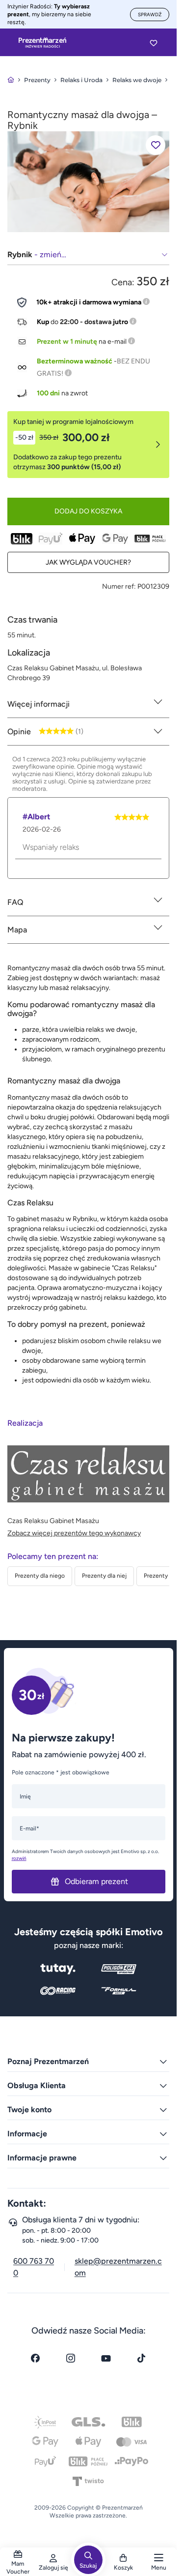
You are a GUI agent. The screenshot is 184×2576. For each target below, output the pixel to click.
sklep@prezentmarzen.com (118, 2267)
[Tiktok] (141, 2358)
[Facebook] (35, 2358)
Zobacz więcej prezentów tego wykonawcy (74, 1533)
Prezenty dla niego (40, 1576)
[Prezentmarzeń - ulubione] (154, 43)
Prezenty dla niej (104, 1576)
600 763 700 (34, 2267)
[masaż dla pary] (88, 181)
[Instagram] (71, 2358)
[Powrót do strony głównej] (11, 80)
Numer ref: (119, 586)
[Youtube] (106, 2358)
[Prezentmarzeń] (42, 43)
